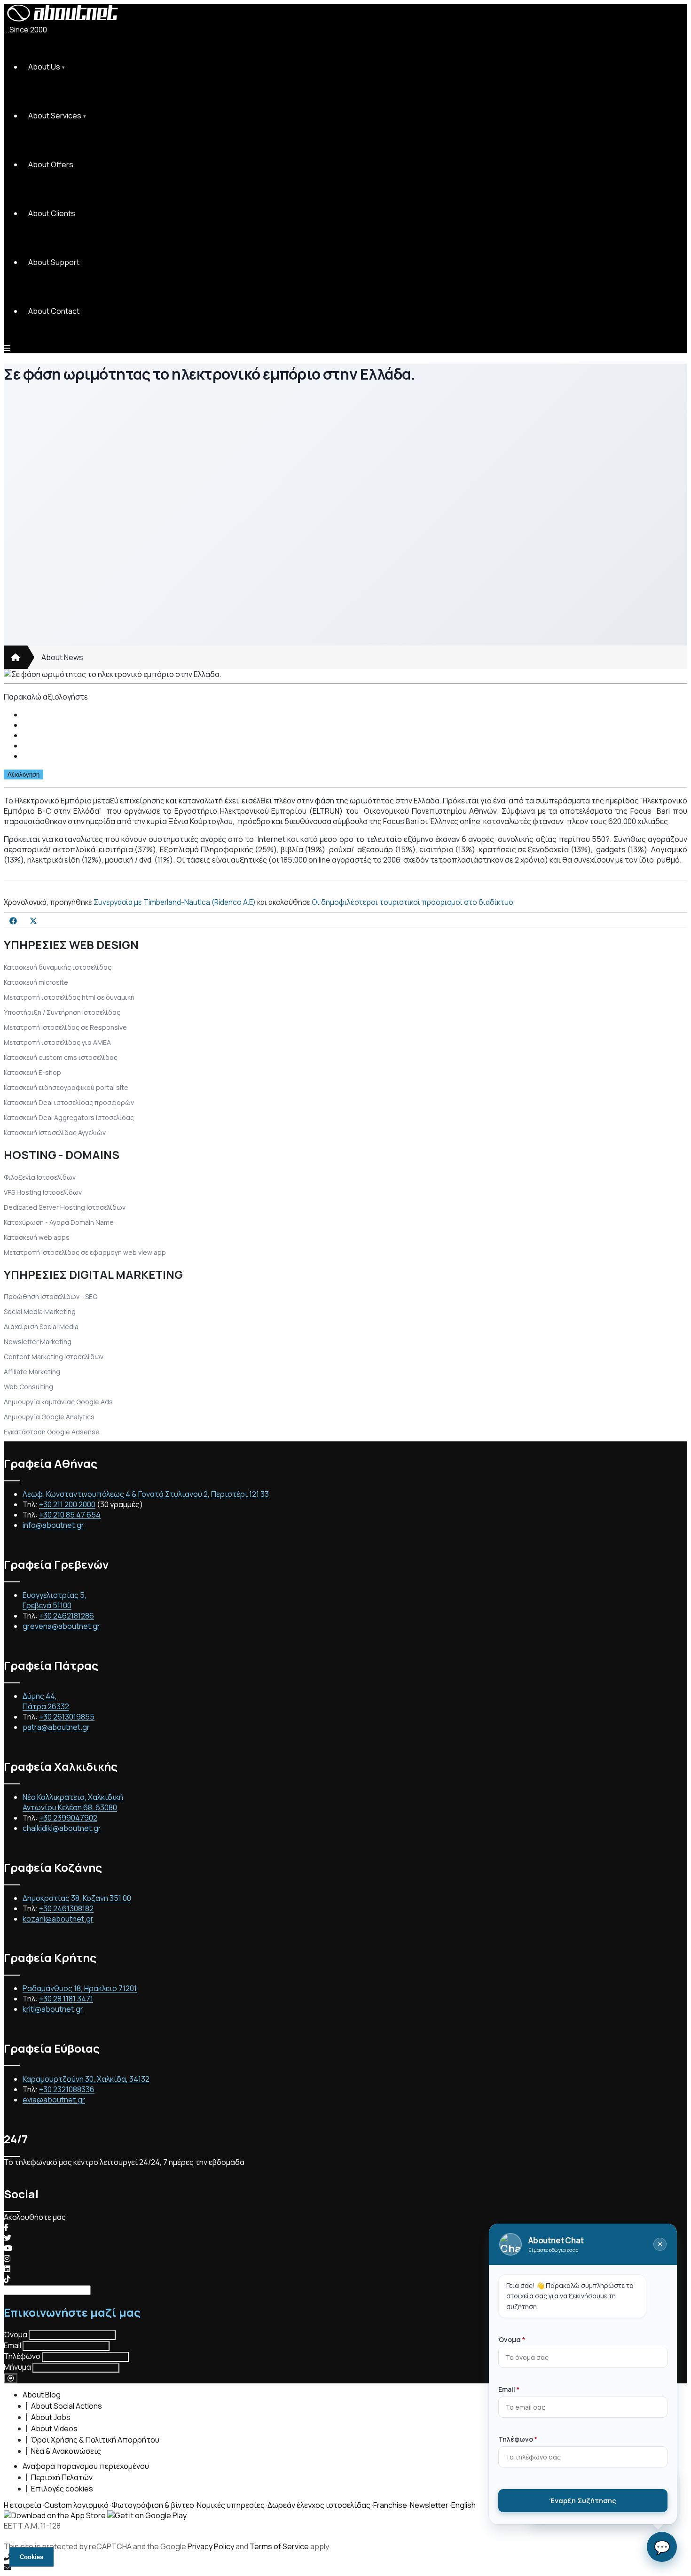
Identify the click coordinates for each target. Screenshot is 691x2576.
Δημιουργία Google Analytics (49, 1417)
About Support (54, 262)
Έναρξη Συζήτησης (583, 2501)
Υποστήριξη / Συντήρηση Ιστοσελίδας (62, 1012)
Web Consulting (28, 1387)
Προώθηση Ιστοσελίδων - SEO (51, 1296)
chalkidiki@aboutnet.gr (62, 1828)
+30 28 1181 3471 (66, 1999)
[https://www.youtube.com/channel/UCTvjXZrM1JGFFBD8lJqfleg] (8, 2248)
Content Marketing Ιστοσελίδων (54, 1357)
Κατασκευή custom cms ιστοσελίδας (61, 1057)
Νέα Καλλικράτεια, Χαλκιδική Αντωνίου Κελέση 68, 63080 (73, 1802)
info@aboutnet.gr (53, 1525)
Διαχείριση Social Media (41, 1327)
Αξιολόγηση (24, 774)
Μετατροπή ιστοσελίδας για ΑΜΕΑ (57, 1042)
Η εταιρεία (23, 2505)
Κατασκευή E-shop (32, 1072)
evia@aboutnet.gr (54, 2100)
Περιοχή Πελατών (62, 2477)
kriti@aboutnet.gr (53, 2009)
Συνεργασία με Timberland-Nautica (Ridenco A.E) (175, 902)
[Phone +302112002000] (345, 2557)
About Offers (51, 164)
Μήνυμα (17, 2367)
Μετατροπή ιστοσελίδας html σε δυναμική (69, 997)
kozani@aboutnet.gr (58, 1919)
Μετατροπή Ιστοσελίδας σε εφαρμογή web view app (85, 1252)
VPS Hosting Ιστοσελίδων (43, 1192)
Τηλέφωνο (22, 2356)
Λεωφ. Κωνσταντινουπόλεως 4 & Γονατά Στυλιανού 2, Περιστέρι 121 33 (146, 1494)
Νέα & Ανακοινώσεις (66, 2451)
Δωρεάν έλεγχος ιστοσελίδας (319, 2505)
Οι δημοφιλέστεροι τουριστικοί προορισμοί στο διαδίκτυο (412, 902)
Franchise (390, 2505)
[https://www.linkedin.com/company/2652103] (7, 2269)
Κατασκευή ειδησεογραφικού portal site (66, 1087)
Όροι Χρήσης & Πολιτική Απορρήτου (95, 2440)
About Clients (52, 213)
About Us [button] (44, 67)
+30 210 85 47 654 (70, 1515)
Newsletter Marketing (38, 1342)
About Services (55, 116)
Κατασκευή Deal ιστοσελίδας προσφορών (69, 1102)
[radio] (355, 715)
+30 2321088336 (67, 2089)
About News (62, 657)
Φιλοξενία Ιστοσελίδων (40, 1177)
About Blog (42, 2395)
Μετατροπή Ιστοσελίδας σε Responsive (65, 1027)
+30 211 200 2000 (67, 1504)
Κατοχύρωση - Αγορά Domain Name (59, 1222)
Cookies (31, 2557)
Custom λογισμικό (76, 2505)
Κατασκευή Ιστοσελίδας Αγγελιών (55, 1132)
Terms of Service (279, 2546)
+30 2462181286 (67, 1616)
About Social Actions (67, 2406)
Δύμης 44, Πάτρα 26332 (46, 1701)
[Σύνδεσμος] (16, 657)
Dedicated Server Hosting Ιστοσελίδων (65, 1207)
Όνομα (16, 2335)
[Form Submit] (11, 2378)
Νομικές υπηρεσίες (231, 2505)
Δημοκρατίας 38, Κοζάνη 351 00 (77, 1898)
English (463, 2505)
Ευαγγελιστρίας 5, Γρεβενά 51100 (55, 1600)
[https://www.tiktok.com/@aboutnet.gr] (7, 2279)
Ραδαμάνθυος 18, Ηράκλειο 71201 (80, 1988)
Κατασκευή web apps (37, 1237)
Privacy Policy (211, 2546)
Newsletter (429, 2505)
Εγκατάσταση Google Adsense (52, 1432)
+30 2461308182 (66, 1908)
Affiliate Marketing (32, 1372)
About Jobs (51, 2417)
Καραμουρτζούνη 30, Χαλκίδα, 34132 (86, 2079)
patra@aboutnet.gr (56, 1727)
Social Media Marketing (40, 1311)
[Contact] (345, 2567)
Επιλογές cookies (62, 2489)
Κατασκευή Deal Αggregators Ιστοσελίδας (69, 1117)
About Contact (54, 311)
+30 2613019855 (67, 1717)
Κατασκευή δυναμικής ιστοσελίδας (58, 967)
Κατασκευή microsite (36, 982)
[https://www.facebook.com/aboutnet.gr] (6, 2227)
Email (12, 2345)
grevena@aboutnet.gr (61, 1626)
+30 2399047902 (68, 1818)
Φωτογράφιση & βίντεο (153, 2505)
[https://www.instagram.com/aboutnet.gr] (7, 2258)
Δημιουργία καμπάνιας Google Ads (58, 1402)
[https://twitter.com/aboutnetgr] (8, 2238)
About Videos (54, 2428)
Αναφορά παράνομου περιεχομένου (86, 2466)
